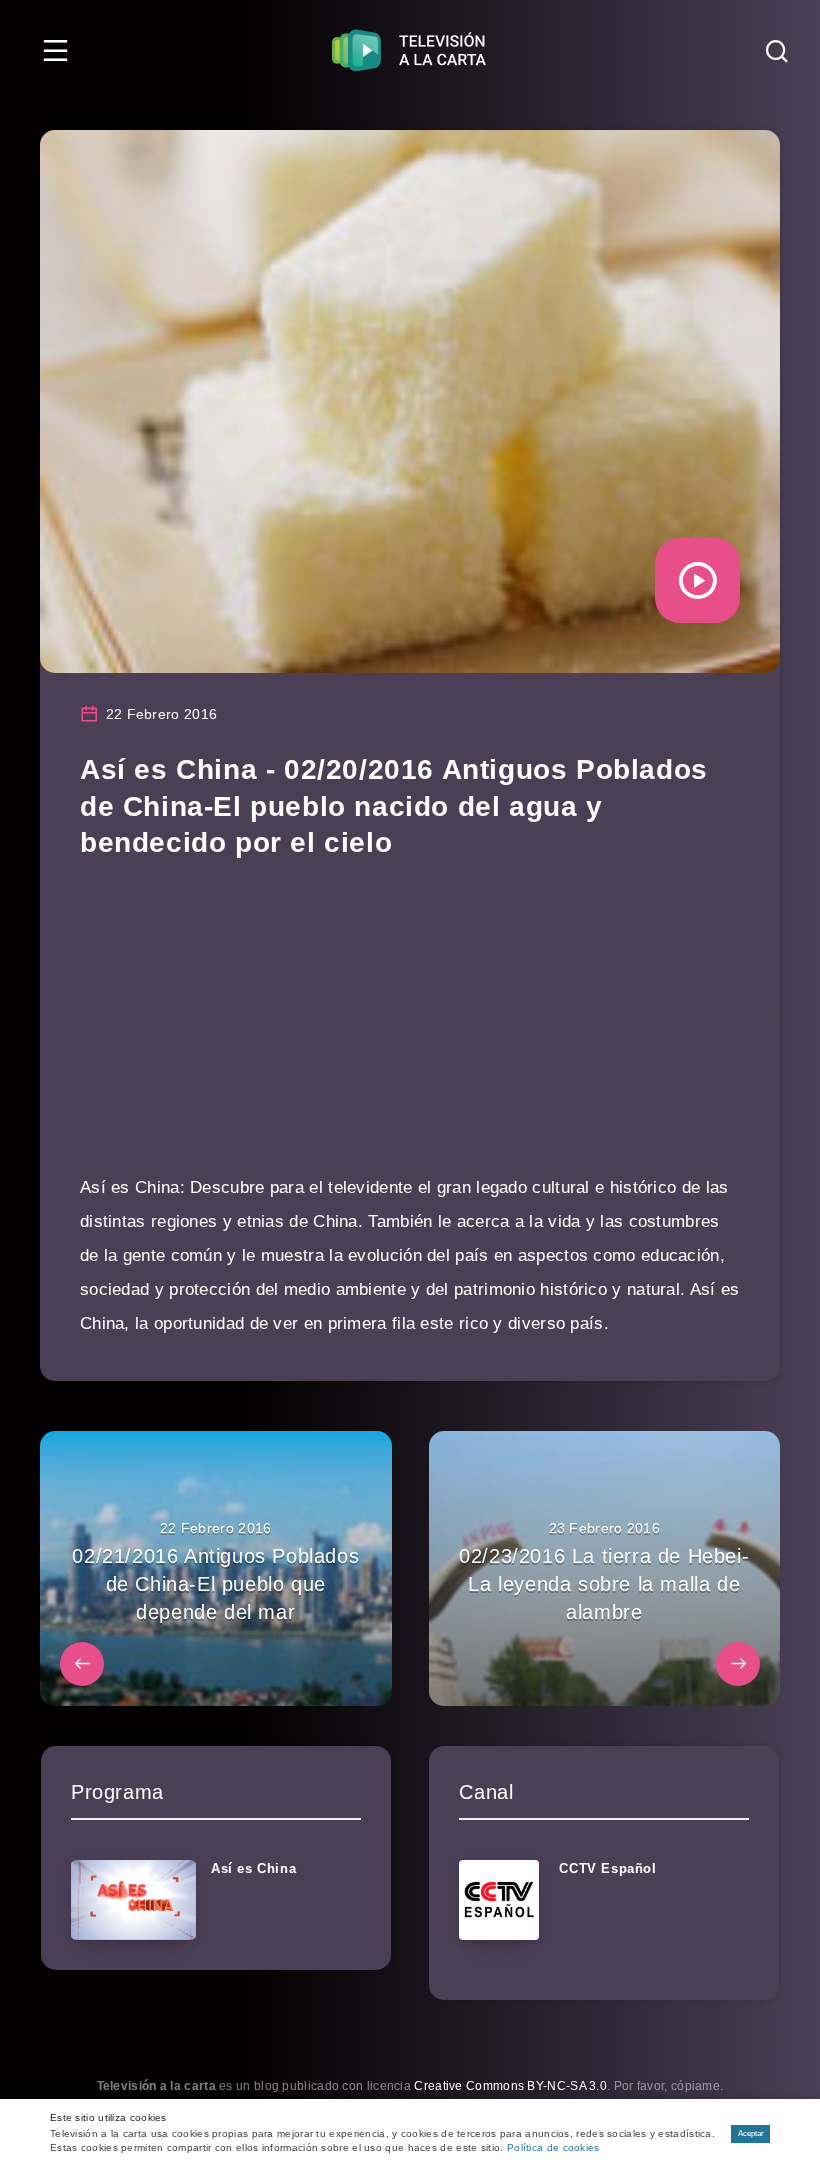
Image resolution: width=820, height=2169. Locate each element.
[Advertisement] (410, 1031)
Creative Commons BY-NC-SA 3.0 (510, 2086)
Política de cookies (553, 2147)
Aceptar (751, 2133)
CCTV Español (607, 1868)
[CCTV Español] (499, 1900)
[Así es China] (133, 1900)
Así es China (253, 1868)
